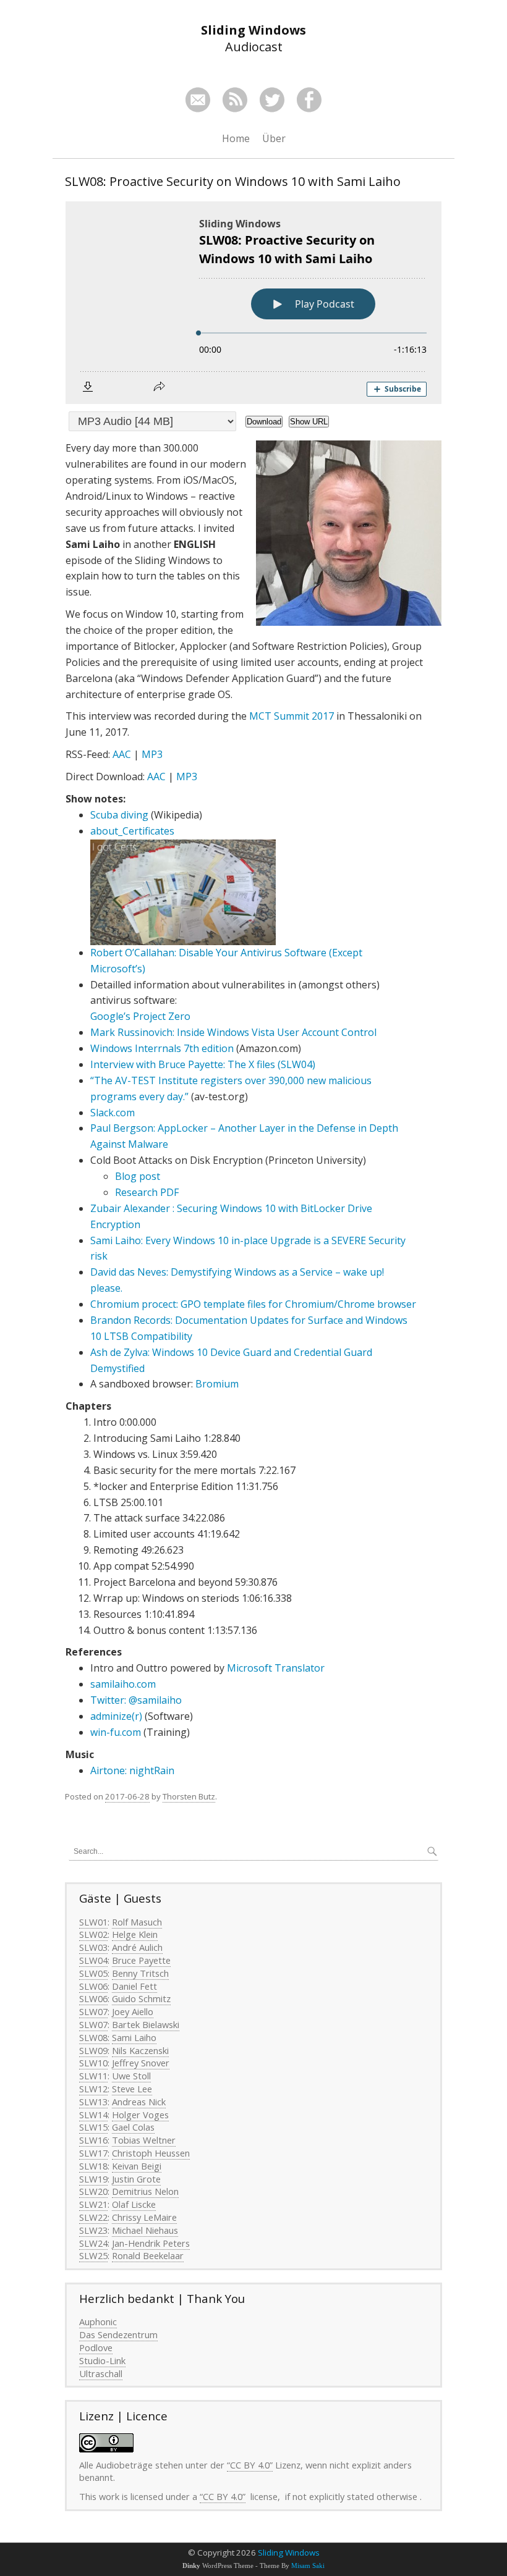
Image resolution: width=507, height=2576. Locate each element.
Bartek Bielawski (146, 2024)
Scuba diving (119, 815)
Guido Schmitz (141, 1998)
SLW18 (93, 2166)
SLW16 (93, 2140)
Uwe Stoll (131, 2076)
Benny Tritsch (140, 1973)
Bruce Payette (141, 1960)
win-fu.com (117, 1732)
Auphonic (98, 2321)
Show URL (309, 422)
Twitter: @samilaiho (136, 1700)
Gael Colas (133, 2127)
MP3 (152, 754)
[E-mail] (198, 100)
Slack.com (113, 1113)
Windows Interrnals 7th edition (162, 1048)
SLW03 (93, 1947)
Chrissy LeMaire (144, 2217)
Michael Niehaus (145, 2230)
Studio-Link (102, 2360)
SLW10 (93, 2063)
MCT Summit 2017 (292, 716)
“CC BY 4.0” (250, 2465)
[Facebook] (309, 100)
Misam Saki (308, 2566)
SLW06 (93, 1986)
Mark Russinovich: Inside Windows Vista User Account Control (233, 1032)
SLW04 (93, 1960)
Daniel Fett (134, 1986)
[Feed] (235, 100)
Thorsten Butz (189, 1796)
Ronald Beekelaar (148, 2255)
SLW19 (93, 2179)
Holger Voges (140, 2115)
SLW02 (93, 1934)
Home (236, 138)
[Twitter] (272, 100)
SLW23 (93, 2230)
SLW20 (93, 2191)
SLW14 (93, 2115)
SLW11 (93, 2076)
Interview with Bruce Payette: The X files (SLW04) (203, 1064)
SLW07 (93, 2011)
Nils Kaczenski (140, 2050)
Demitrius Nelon (145, 2191)
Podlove (96, 2347)
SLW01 (93, 1922)
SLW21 (93, 2204)
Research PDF (147, 1192)
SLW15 (93, 2127)
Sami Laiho (134, 2037)
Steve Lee (132, 2089)
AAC (122, 754)
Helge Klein (135, 1934)
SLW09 (93, 2050)
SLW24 (93, 2243)
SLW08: (94, 2037)
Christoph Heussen (151, 2153)
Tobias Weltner (144, 2140)
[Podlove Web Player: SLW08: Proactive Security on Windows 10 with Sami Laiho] (253, 303)
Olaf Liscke (134, 2204)
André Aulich (137, 1947)
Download (264, 422)
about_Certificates (132, 831)
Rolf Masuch (137, 1922)
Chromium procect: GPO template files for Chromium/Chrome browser (253, 1304)
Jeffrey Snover (141, 2063)
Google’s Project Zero (140, 1016)
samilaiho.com (123, 1684)
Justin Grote (136, 2179)
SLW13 (93, 2102)
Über (274, 138)
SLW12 (93, 2089)
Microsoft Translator (276, 1668)
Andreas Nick (139, 2102)
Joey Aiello (133, 2011)
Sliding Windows (289, 2553)
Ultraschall (101, 2373)
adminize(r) (116, 1716)
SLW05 (93, 1973)
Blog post (138, 1176)
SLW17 (93, 2153)
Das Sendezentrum (118, 2334)
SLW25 (93, 2255)
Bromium (217, 1384)
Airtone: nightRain (132, 1770)
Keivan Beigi (137, 2166)
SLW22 (93, 2217)
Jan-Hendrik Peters (151, 2243)
